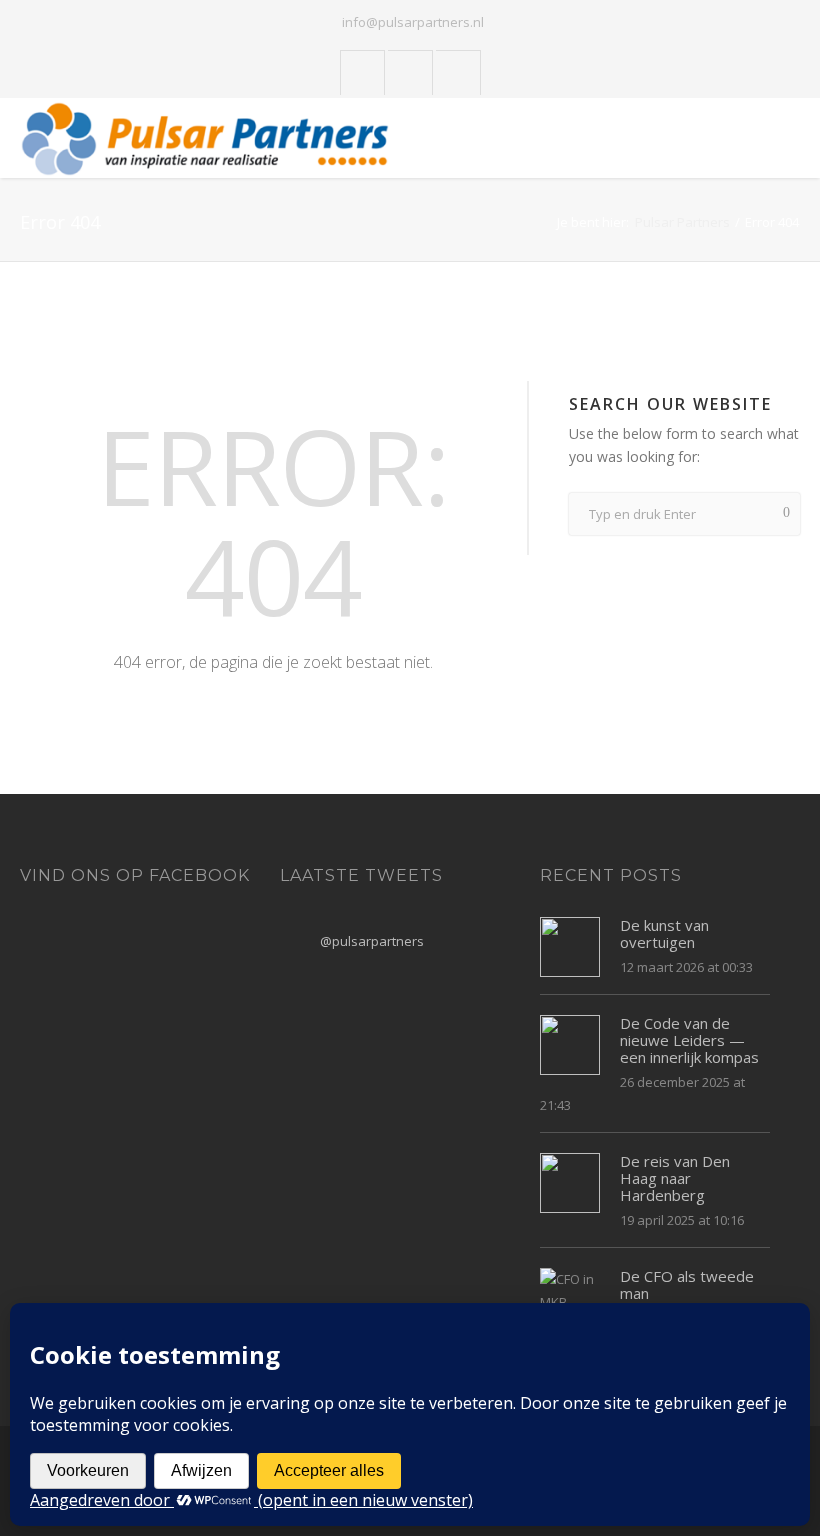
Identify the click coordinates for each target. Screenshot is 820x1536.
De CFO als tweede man (687, 1284)
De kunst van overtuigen (664, 933)
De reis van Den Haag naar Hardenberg (675, 1178)
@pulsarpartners (372, 941)
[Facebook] (410, 73)
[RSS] (458, 73)
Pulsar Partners (682, 222)
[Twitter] (363, 73)
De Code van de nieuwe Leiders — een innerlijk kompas (689, 1040)
